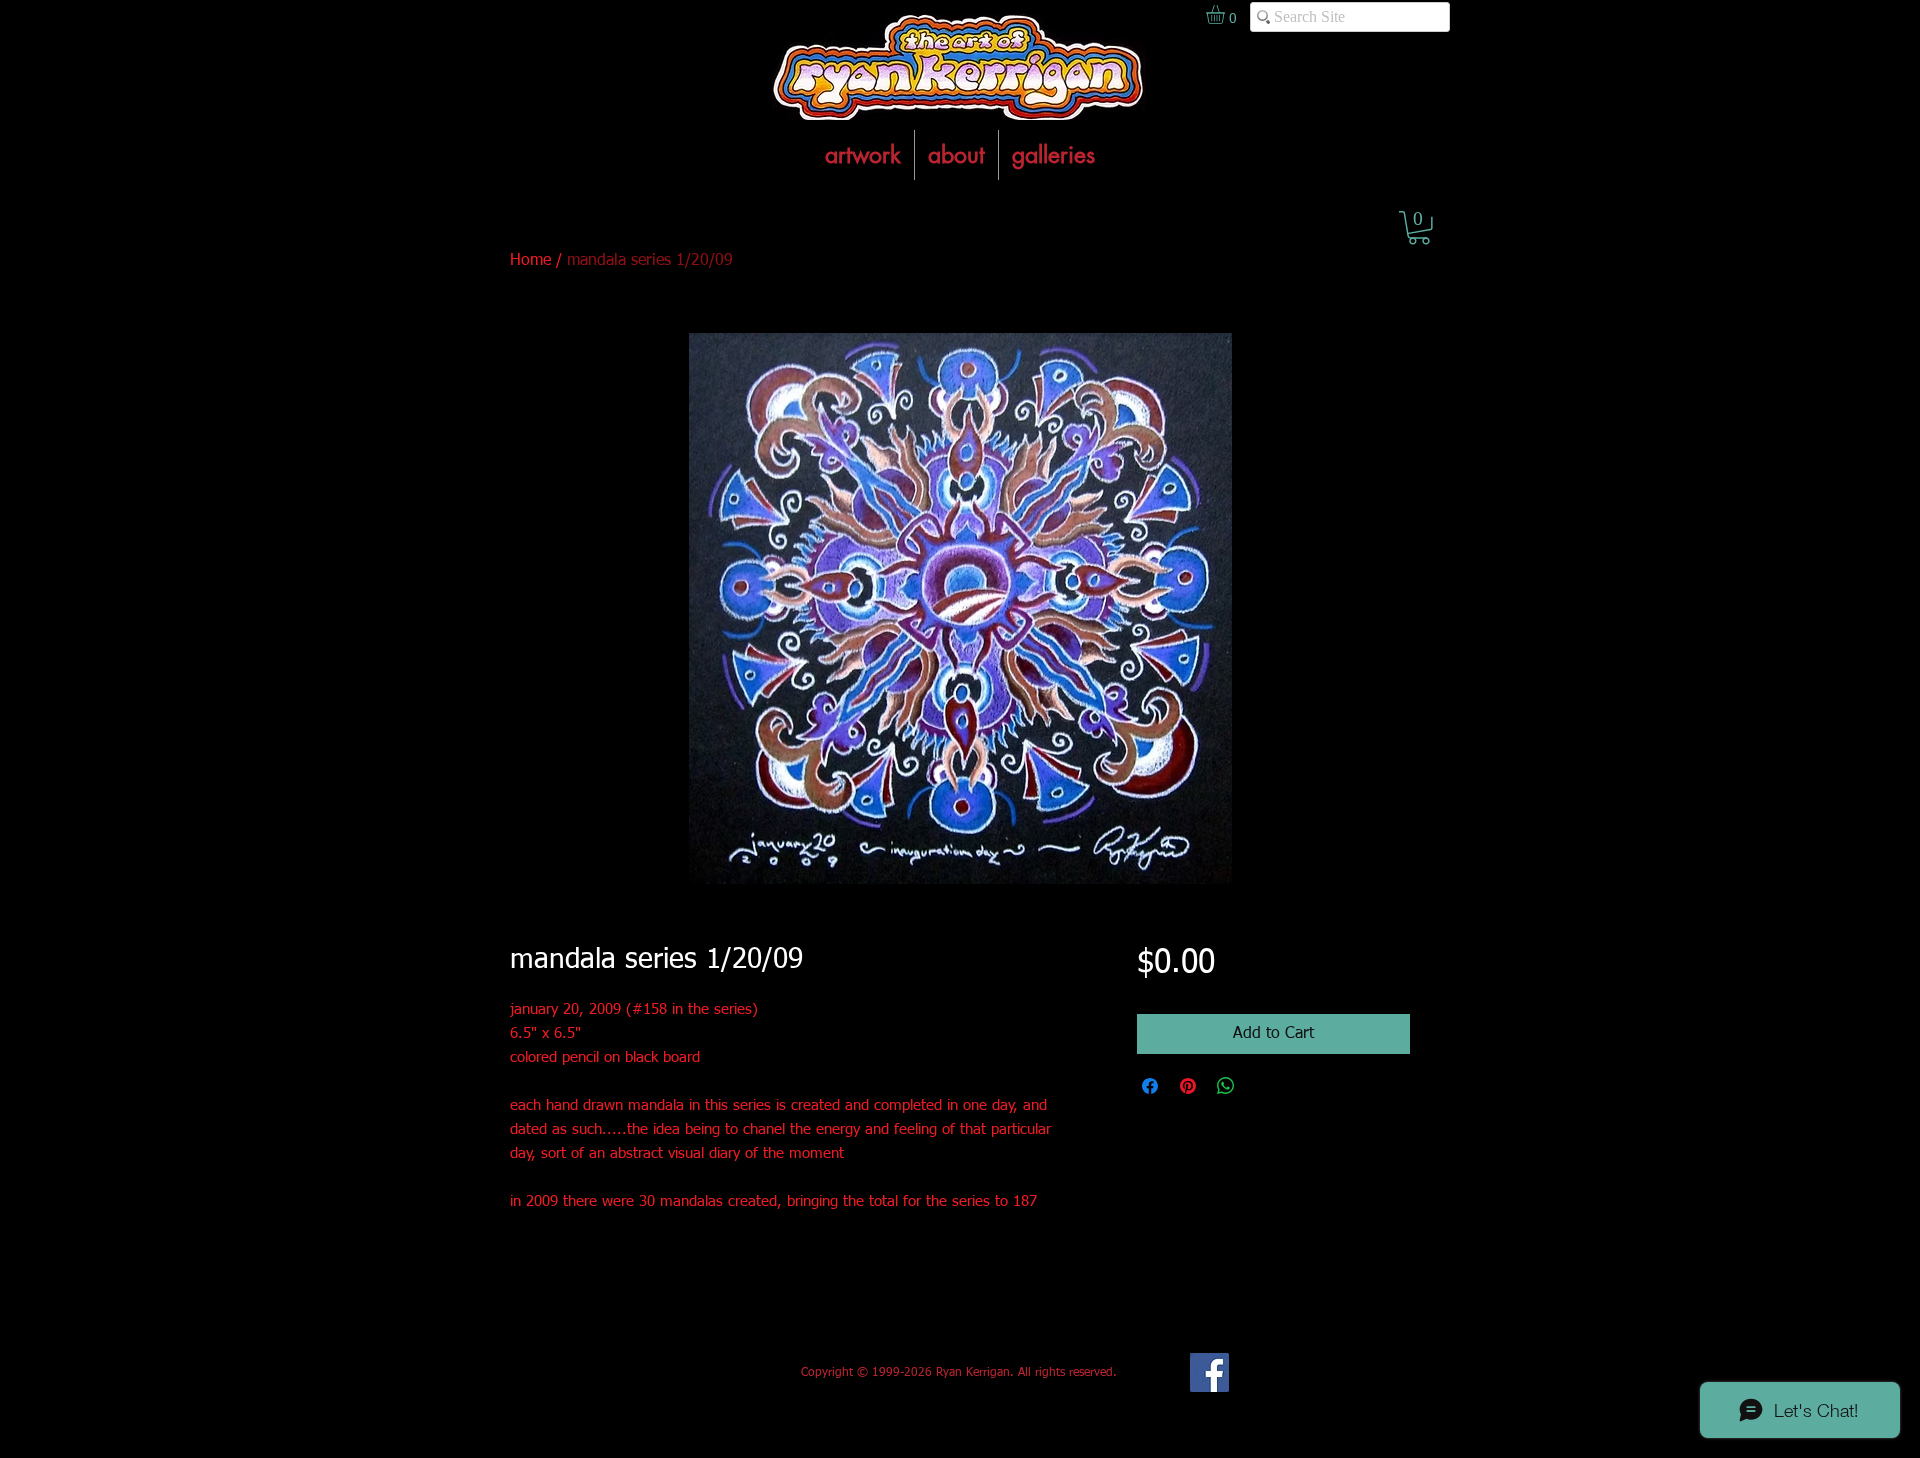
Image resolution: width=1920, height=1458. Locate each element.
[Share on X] (1264, 1086)
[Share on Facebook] (1150, 1086)
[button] (1419, 228)
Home (530, 261)
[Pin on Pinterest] (1188, 1086)
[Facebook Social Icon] (1209, 1372)
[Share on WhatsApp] (1226, 1086)
